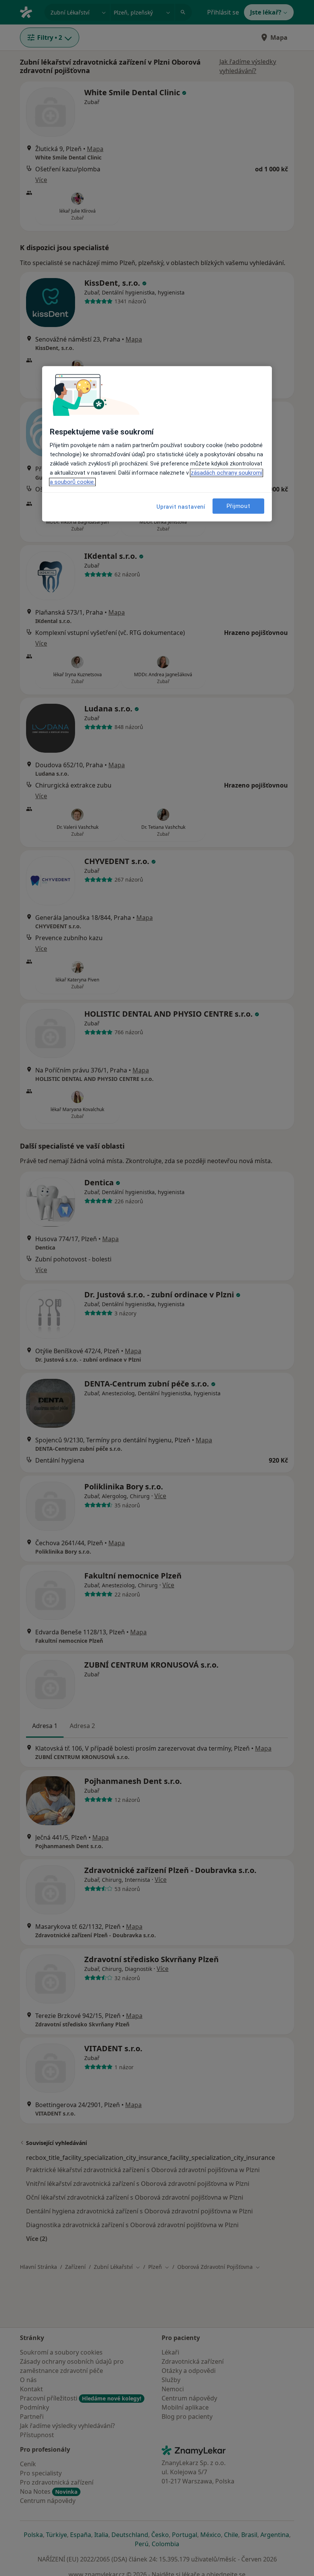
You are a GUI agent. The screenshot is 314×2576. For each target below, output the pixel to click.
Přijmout (239, 506)
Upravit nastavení (181, 507)
